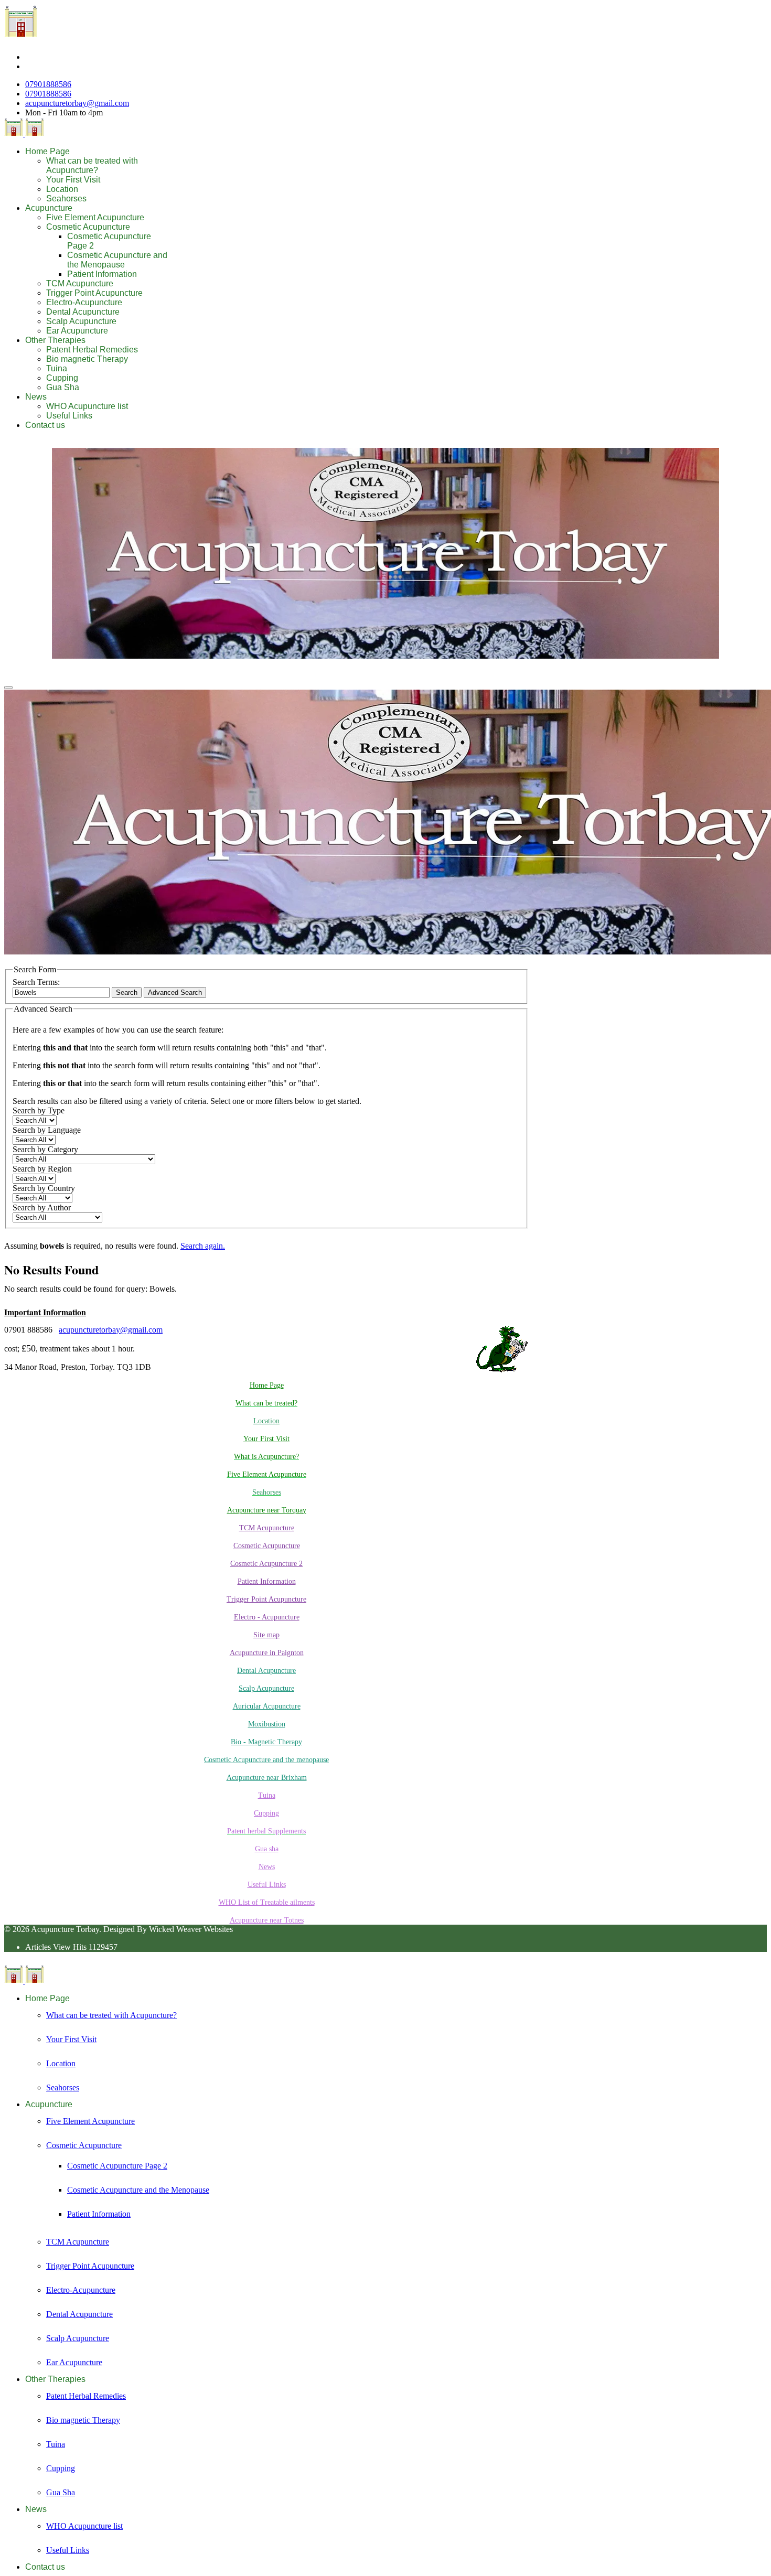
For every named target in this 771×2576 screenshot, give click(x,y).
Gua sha (267, 1849)
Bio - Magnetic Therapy (266, 1742)
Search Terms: (36, 982)
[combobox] (61, 992)
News (36, 397)
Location (62, 189)
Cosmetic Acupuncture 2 (266, 1564)
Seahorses (66, 198)
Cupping (62, 378)
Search (127, 992)
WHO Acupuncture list (87, 406)
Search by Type (39, 1110)
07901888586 (48, 84)
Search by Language (47, 1130)
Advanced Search (175, 992)
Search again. (203, 1246)
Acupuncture (49, 208)
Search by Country (44, 1188)
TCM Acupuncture (80, 283)
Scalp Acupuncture (81, 321)
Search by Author (42, 1207)
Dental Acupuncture (83, 312)
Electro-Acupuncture (84, 302)
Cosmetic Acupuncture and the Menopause (117, 260)
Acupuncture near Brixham (267, 1778)
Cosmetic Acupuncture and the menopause (266, 1760)
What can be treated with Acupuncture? (92, 165)
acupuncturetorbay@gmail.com (77, 103)
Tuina (57, 368)
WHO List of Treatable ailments (267, 1902)
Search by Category (45, 1149)
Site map (266, 1635)
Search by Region (42, 1169)
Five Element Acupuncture (95, 217)
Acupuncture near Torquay (267, 1510)
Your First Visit (73, 180)
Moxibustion (267, 1724)
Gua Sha (63, 387)
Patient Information (102, 274)
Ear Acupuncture (77, 331)
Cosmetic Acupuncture (88, 227)
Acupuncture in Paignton (267, 1653)
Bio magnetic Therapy (87, 359)
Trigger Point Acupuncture (94, 293)
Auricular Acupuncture (267, 1706)
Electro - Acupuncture (267, 1617)
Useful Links (69, 416)
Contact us (45, 425)
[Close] (8, 688)
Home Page (47, 151)
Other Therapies (55, 340)
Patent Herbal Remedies (92, 350)
